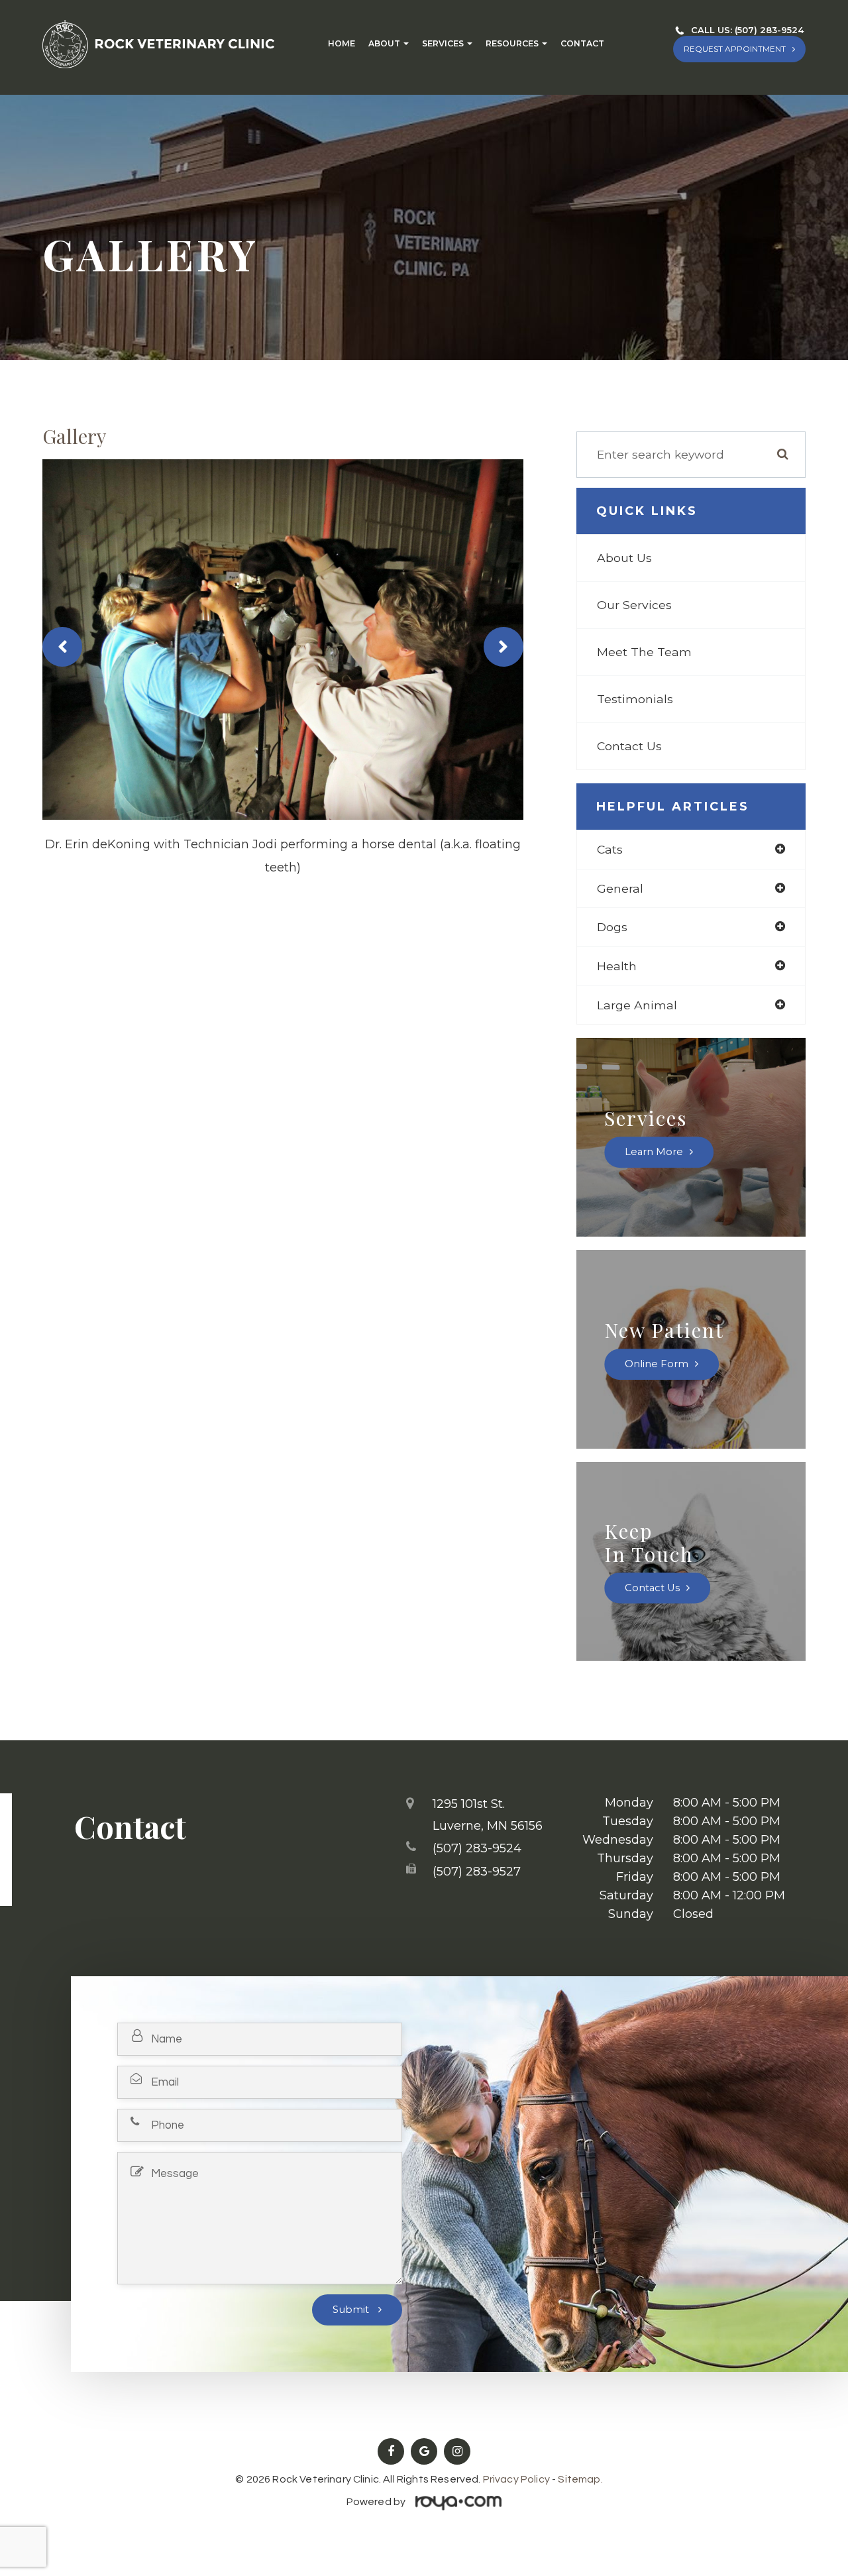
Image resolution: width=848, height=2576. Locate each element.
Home (342, 44)
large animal (637, 1005)
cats (610, 849)
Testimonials (635, 699)
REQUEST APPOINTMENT (735, 49)
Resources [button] (512, 44)
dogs (612, 927)
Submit (352, 2310)
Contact (582, 44)
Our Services (634, 605)
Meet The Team (644, 652)
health (617, 966)
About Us (624, 558)
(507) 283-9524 (769, 30)
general (620, 888)
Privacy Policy (516, 2479)
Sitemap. (580, 2479)
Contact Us (629, 746)
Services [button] (443, 44)
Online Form (657, 1364)
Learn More (654, 1152)
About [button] (384, 44)
